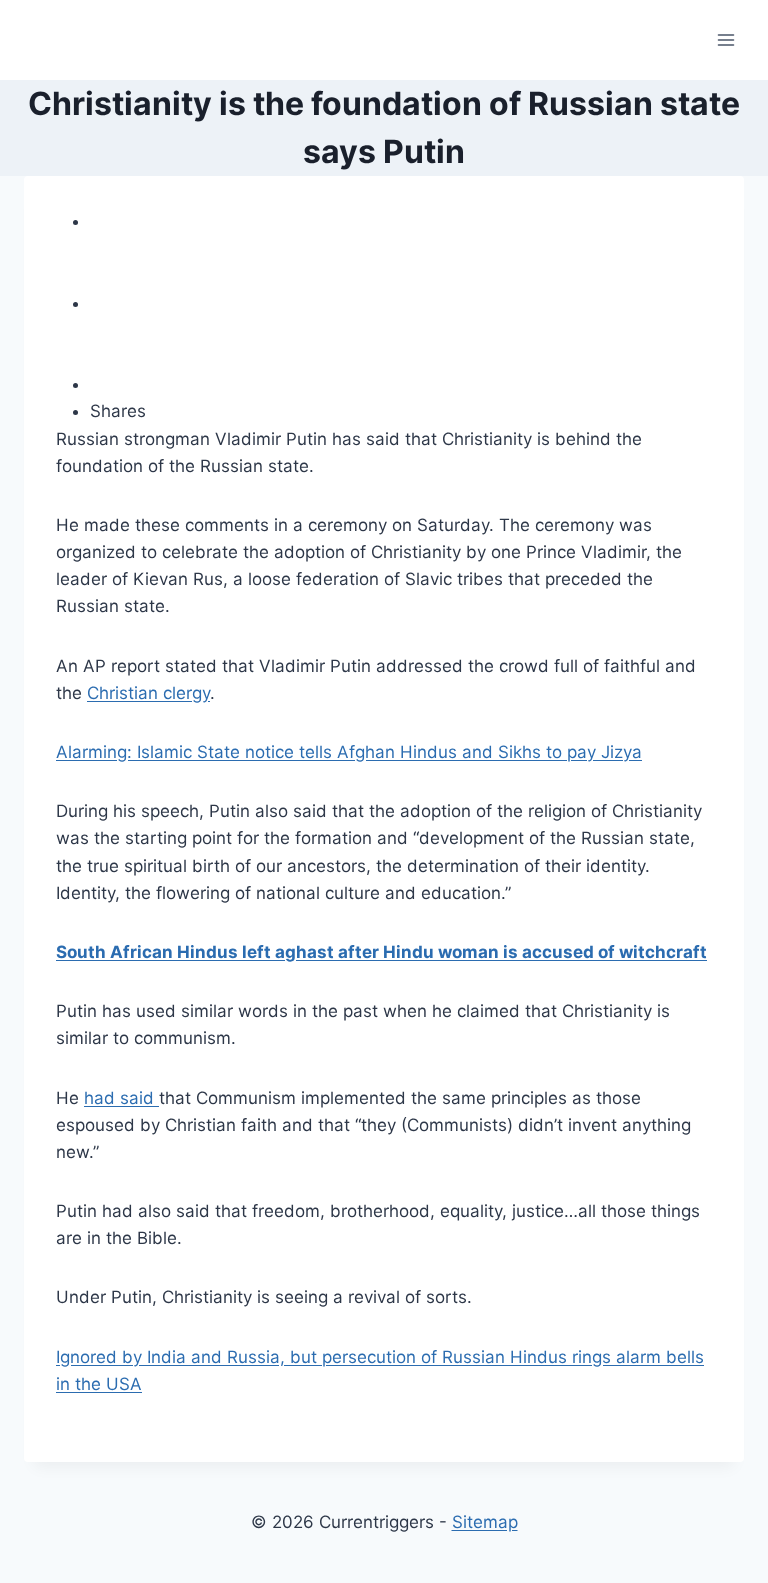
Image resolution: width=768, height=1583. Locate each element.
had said (121, 1098)
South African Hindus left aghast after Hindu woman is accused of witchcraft (381, 952)
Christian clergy (148, 693)
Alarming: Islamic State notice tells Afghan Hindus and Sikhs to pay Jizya (349, 752)
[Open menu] (725, 39)
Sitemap (485, 1522)
